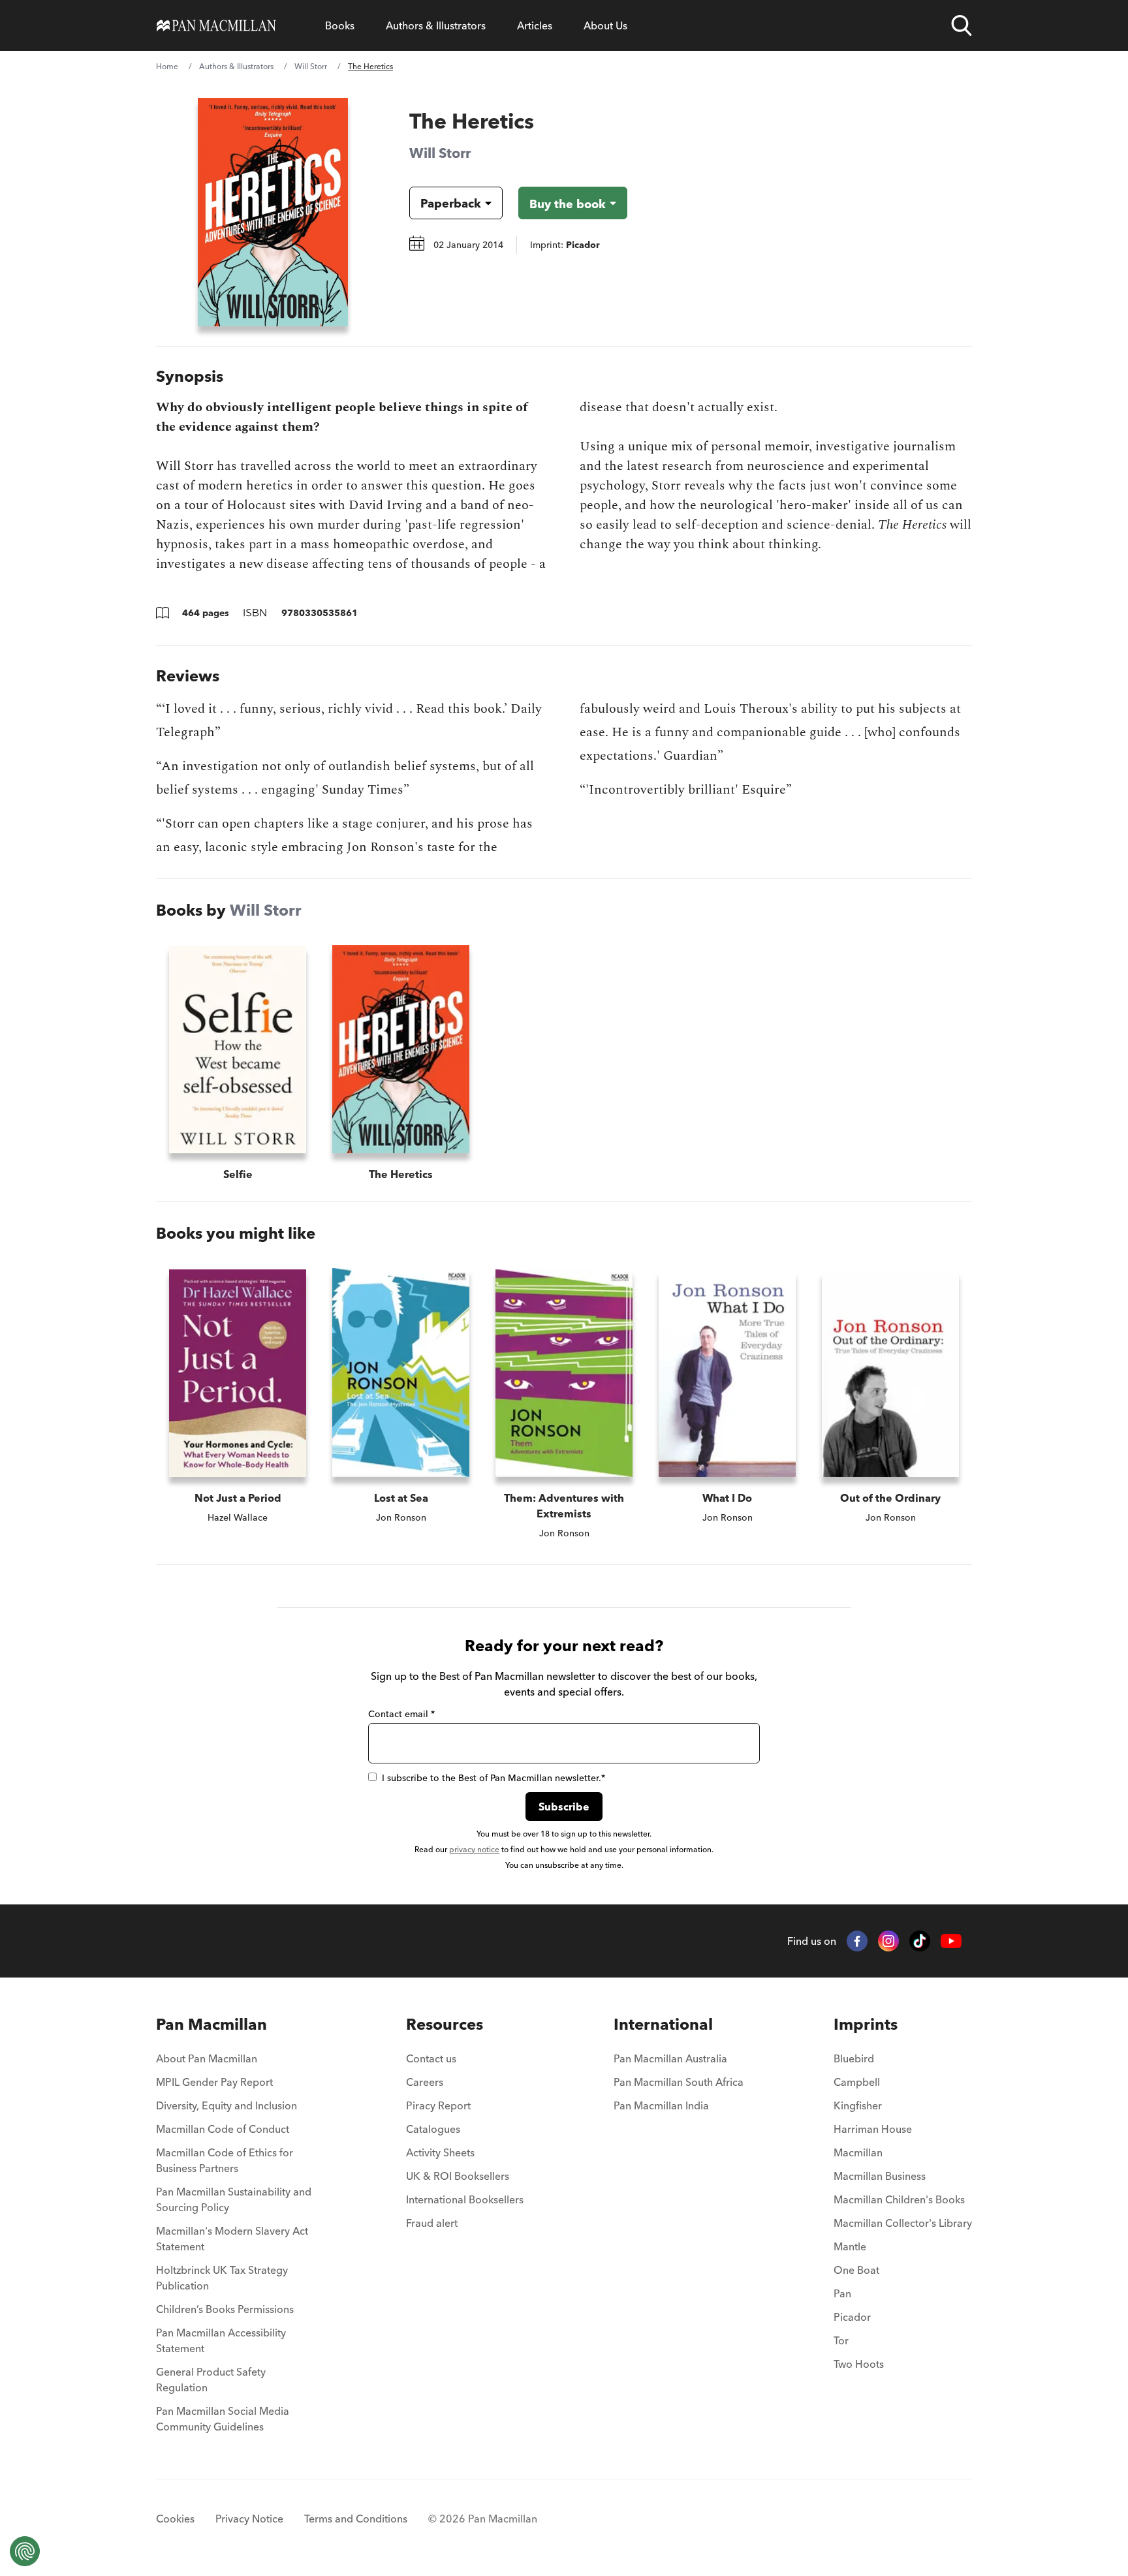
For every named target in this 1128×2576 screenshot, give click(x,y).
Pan (842, 2293)
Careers (425, 2082)
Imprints (866, 2024)
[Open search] (962, 25)
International (663, 2024)
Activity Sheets (440, 2152)
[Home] (216, 25)
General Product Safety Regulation (211, 2380)
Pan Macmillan (211, 2024)
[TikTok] (920, 1941)
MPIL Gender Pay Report (214, 2082)
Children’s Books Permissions (225, 2309)
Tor (841, 2340)
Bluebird (854, 2058)
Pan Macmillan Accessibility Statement (221, 2340)
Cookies (175, 2519)
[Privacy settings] (25, 2551)
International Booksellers (465, 2199)
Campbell (857, 2082)
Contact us (431, 2058)
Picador (852, 2317)
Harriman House (873, 2129)
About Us (605, 25)
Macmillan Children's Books (899, 2199)
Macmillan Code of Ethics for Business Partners (225, 2160)
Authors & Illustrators (436, 25)
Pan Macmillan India (661, 2105)
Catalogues (433, 2129)
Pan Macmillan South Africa (679, 2082)
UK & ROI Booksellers (458, 2176)
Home (167, 66)
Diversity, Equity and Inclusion (227, 2105)
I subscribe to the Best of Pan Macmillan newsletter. (493, 1778)
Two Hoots (859, 2364)
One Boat (856, 2270)
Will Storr (311, 66)
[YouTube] (951, 1941)
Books (340, 25)
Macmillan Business (880, 2176)
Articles (535, 25)
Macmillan (858, 2152)
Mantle (850, 2246)
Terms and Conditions (356, 2519)
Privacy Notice (249, 2519)
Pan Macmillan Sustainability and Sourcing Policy (234, 2199)
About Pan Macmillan (207, 2058)
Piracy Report (438, 2105)
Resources (445, 2024)
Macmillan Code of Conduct (223, 2129)
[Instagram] (888, 1941)
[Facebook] (857, 1941)
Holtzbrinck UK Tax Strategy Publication (222, 2278)
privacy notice (474, 1849)
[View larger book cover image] (273, 212)
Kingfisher (858, 2105)
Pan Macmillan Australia (670, 2058)
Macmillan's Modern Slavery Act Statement (232, 2239)
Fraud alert (432, 2223)
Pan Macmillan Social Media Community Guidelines (223, 2419)
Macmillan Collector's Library (903, 2223)
